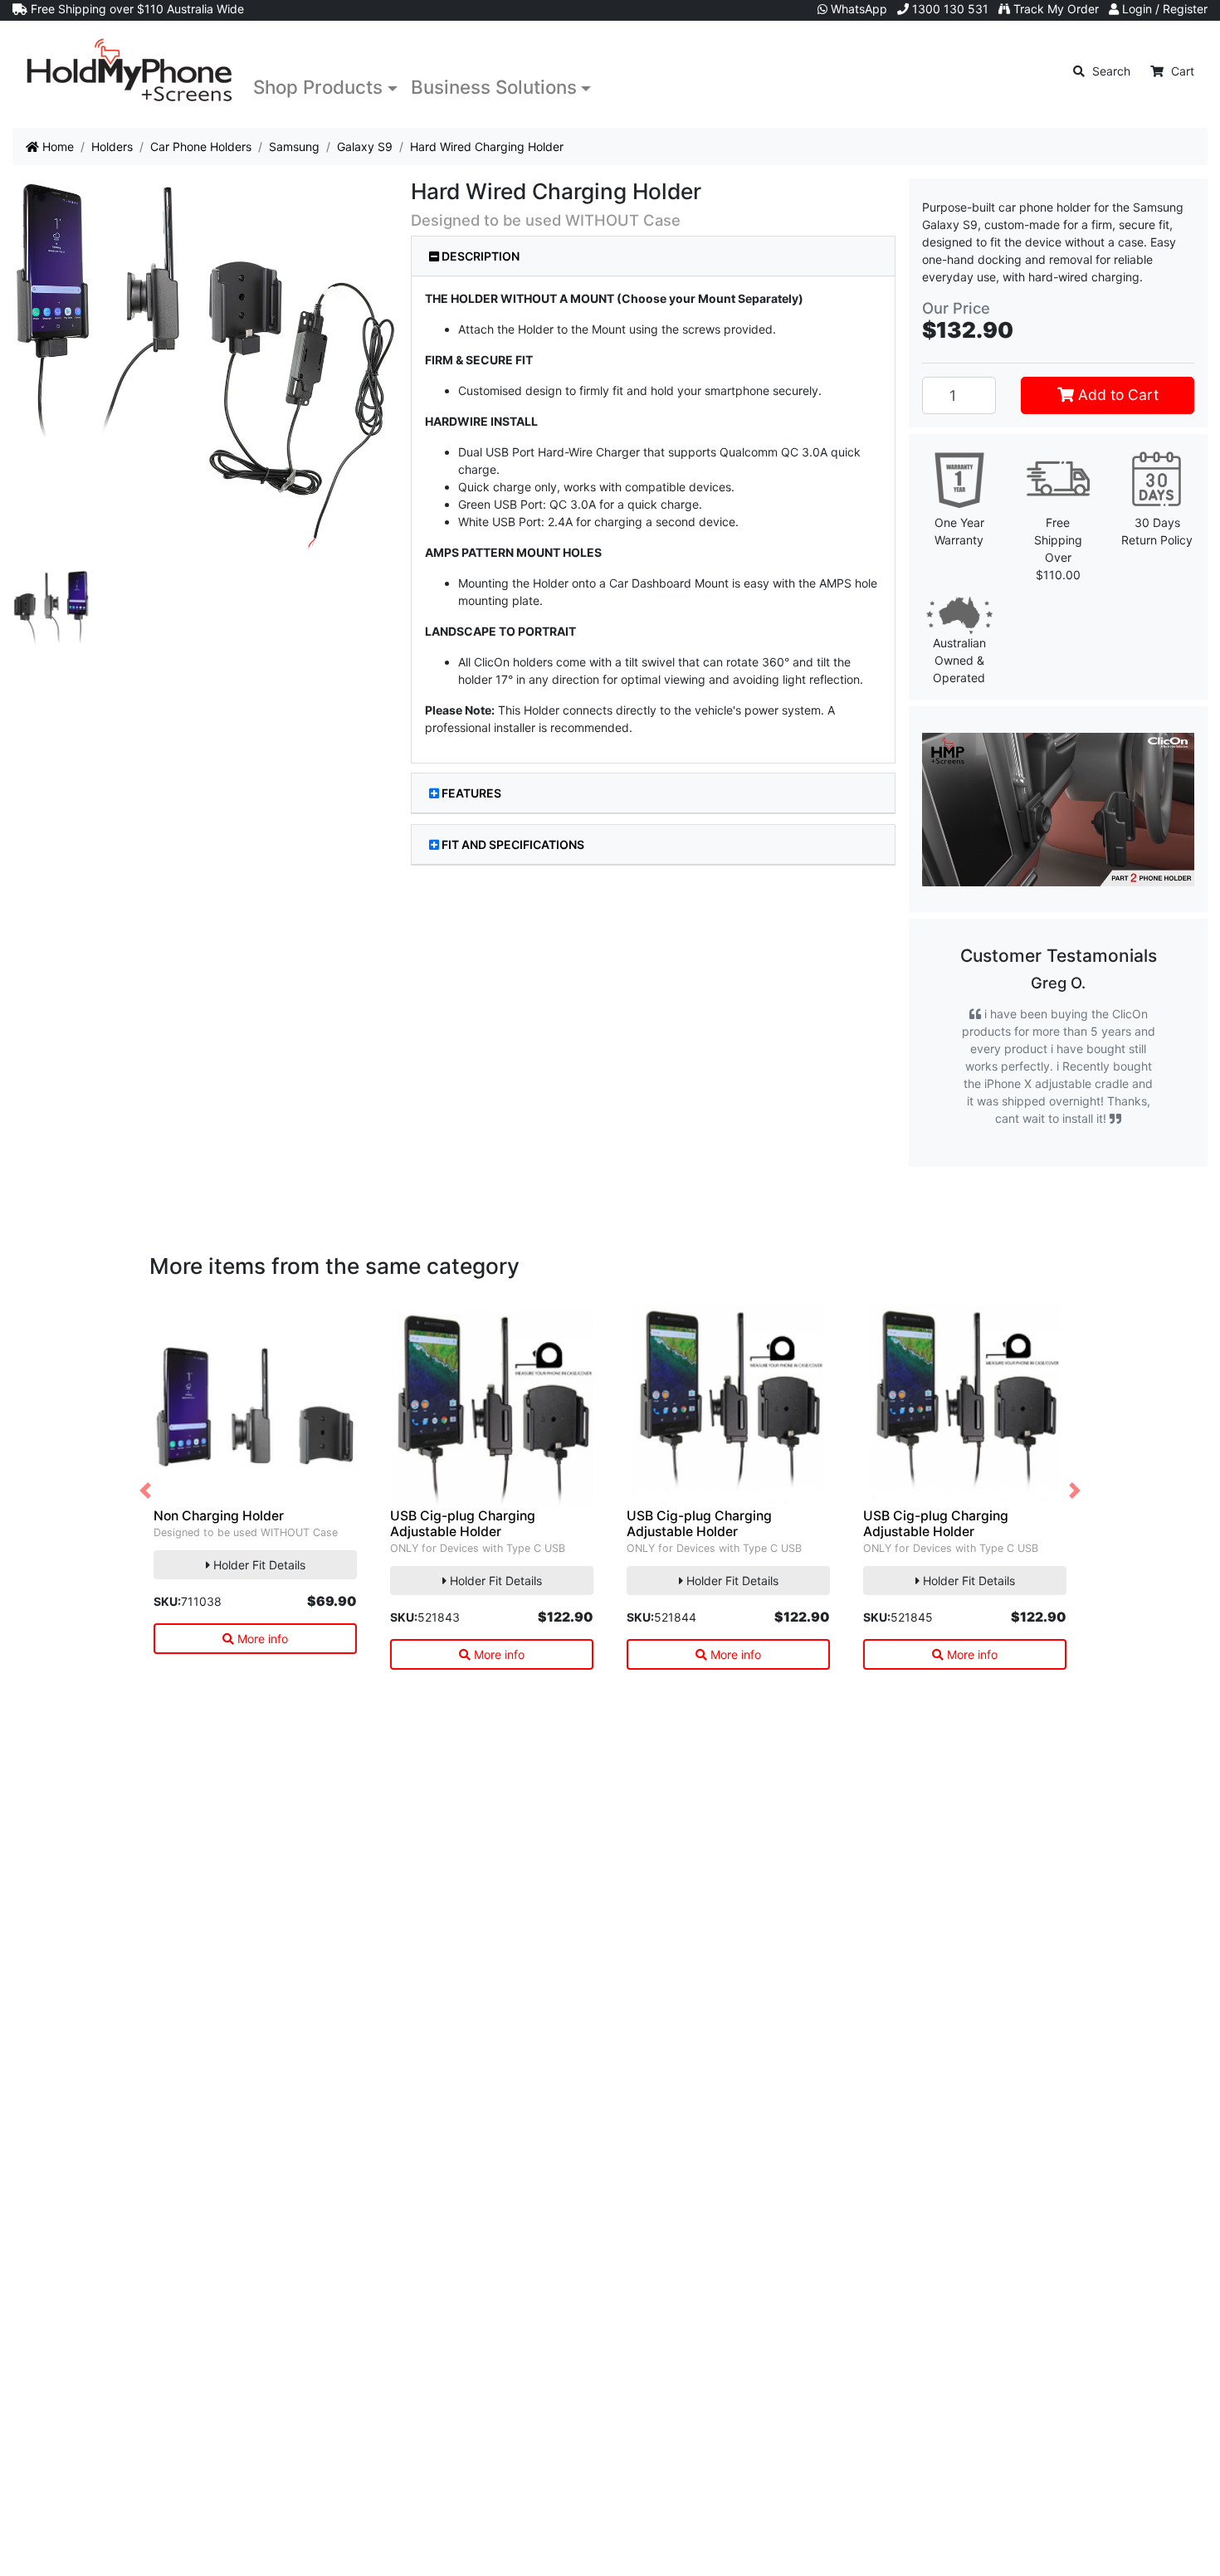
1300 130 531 (949, 9)
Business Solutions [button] (494, 87)
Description (479, 256)
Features (471, 793)
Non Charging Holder (219, 1516)
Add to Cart (1116, 395)
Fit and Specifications (513, 844)
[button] (145, 1491)
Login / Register (1163, 9)
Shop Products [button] (318, 87)
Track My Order (1054, 9)
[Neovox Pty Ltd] (129, 71)
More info (261, 1639)
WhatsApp (857, 9)
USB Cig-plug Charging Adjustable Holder (463, 1524)
